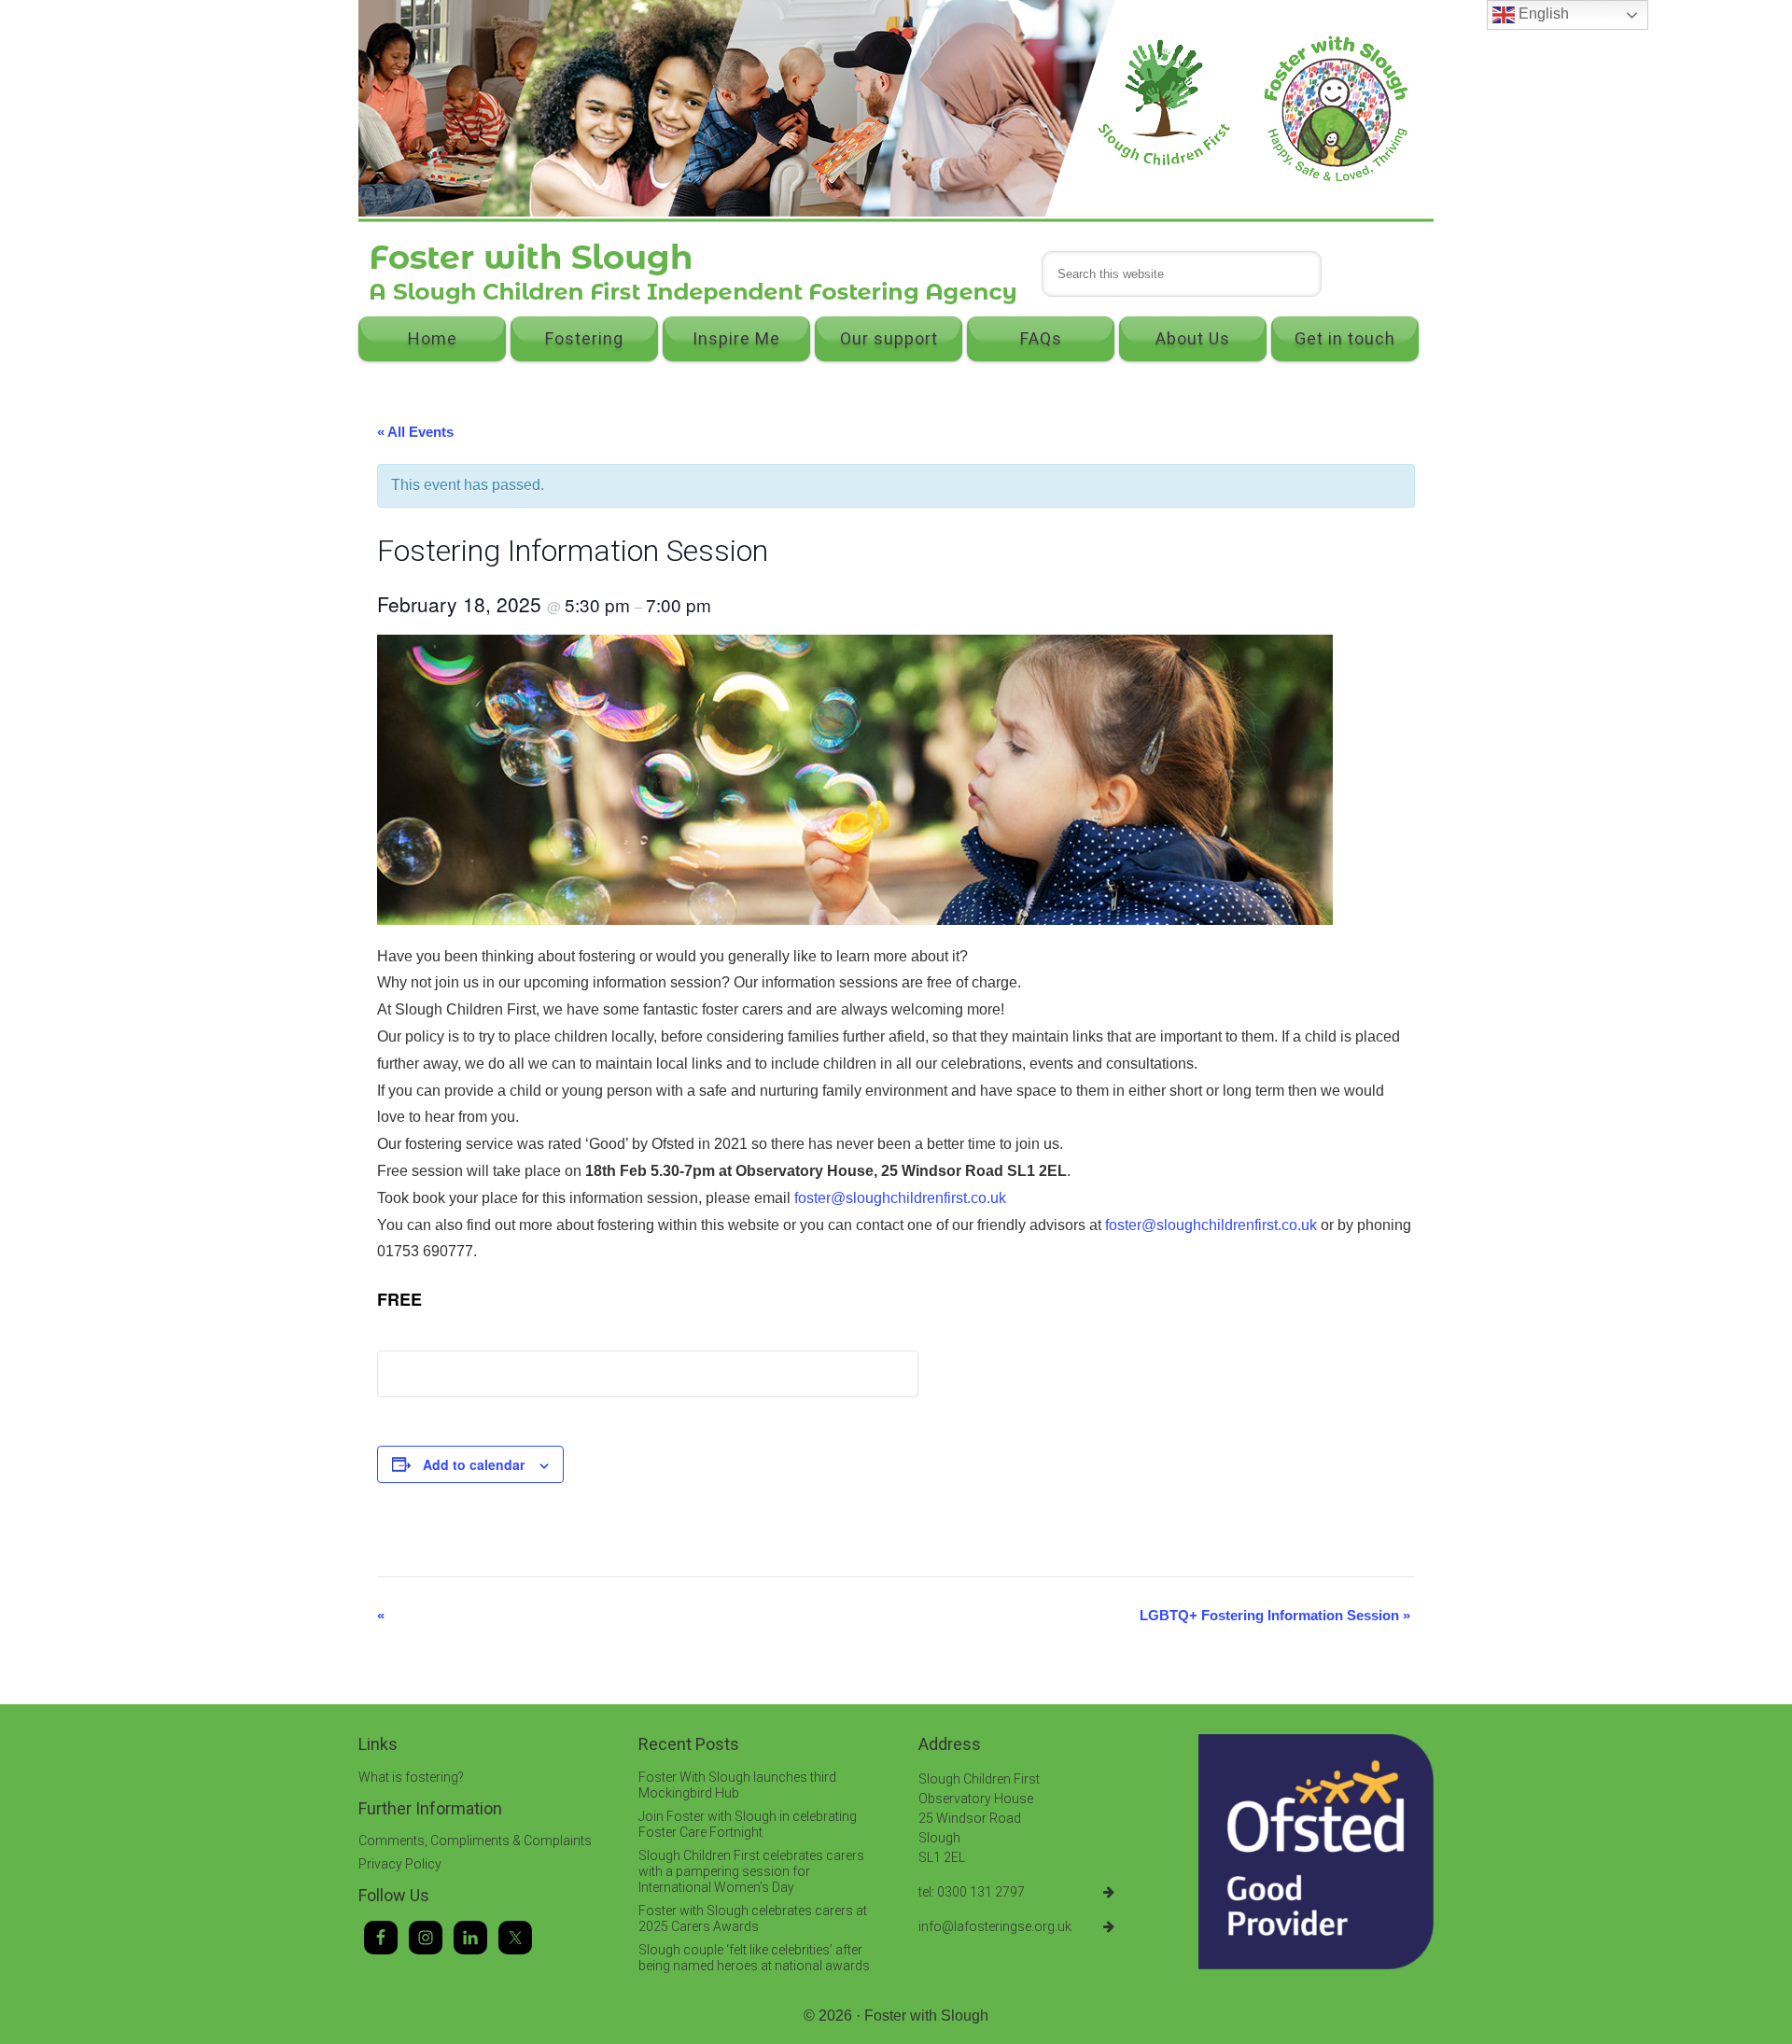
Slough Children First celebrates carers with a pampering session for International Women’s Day (751, 1871)
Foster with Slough (926, 2016)
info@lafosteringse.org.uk (995, 1926)
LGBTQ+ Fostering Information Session (1275, 1615)
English (1542, 14)
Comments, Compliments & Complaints (475, 1841)
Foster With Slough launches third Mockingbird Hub (737, 1785)
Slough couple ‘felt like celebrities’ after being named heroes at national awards (754, 1958)
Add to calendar (474, 1464)
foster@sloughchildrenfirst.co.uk (900, 1198)
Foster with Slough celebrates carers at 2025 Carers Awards (753, 1918)
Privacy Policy (400, 1864)
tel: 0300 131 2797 (972, 1892)
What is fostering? (411, 1777)
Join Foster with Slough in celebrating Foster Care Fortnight (748, 1824)
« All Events (415, 432)
